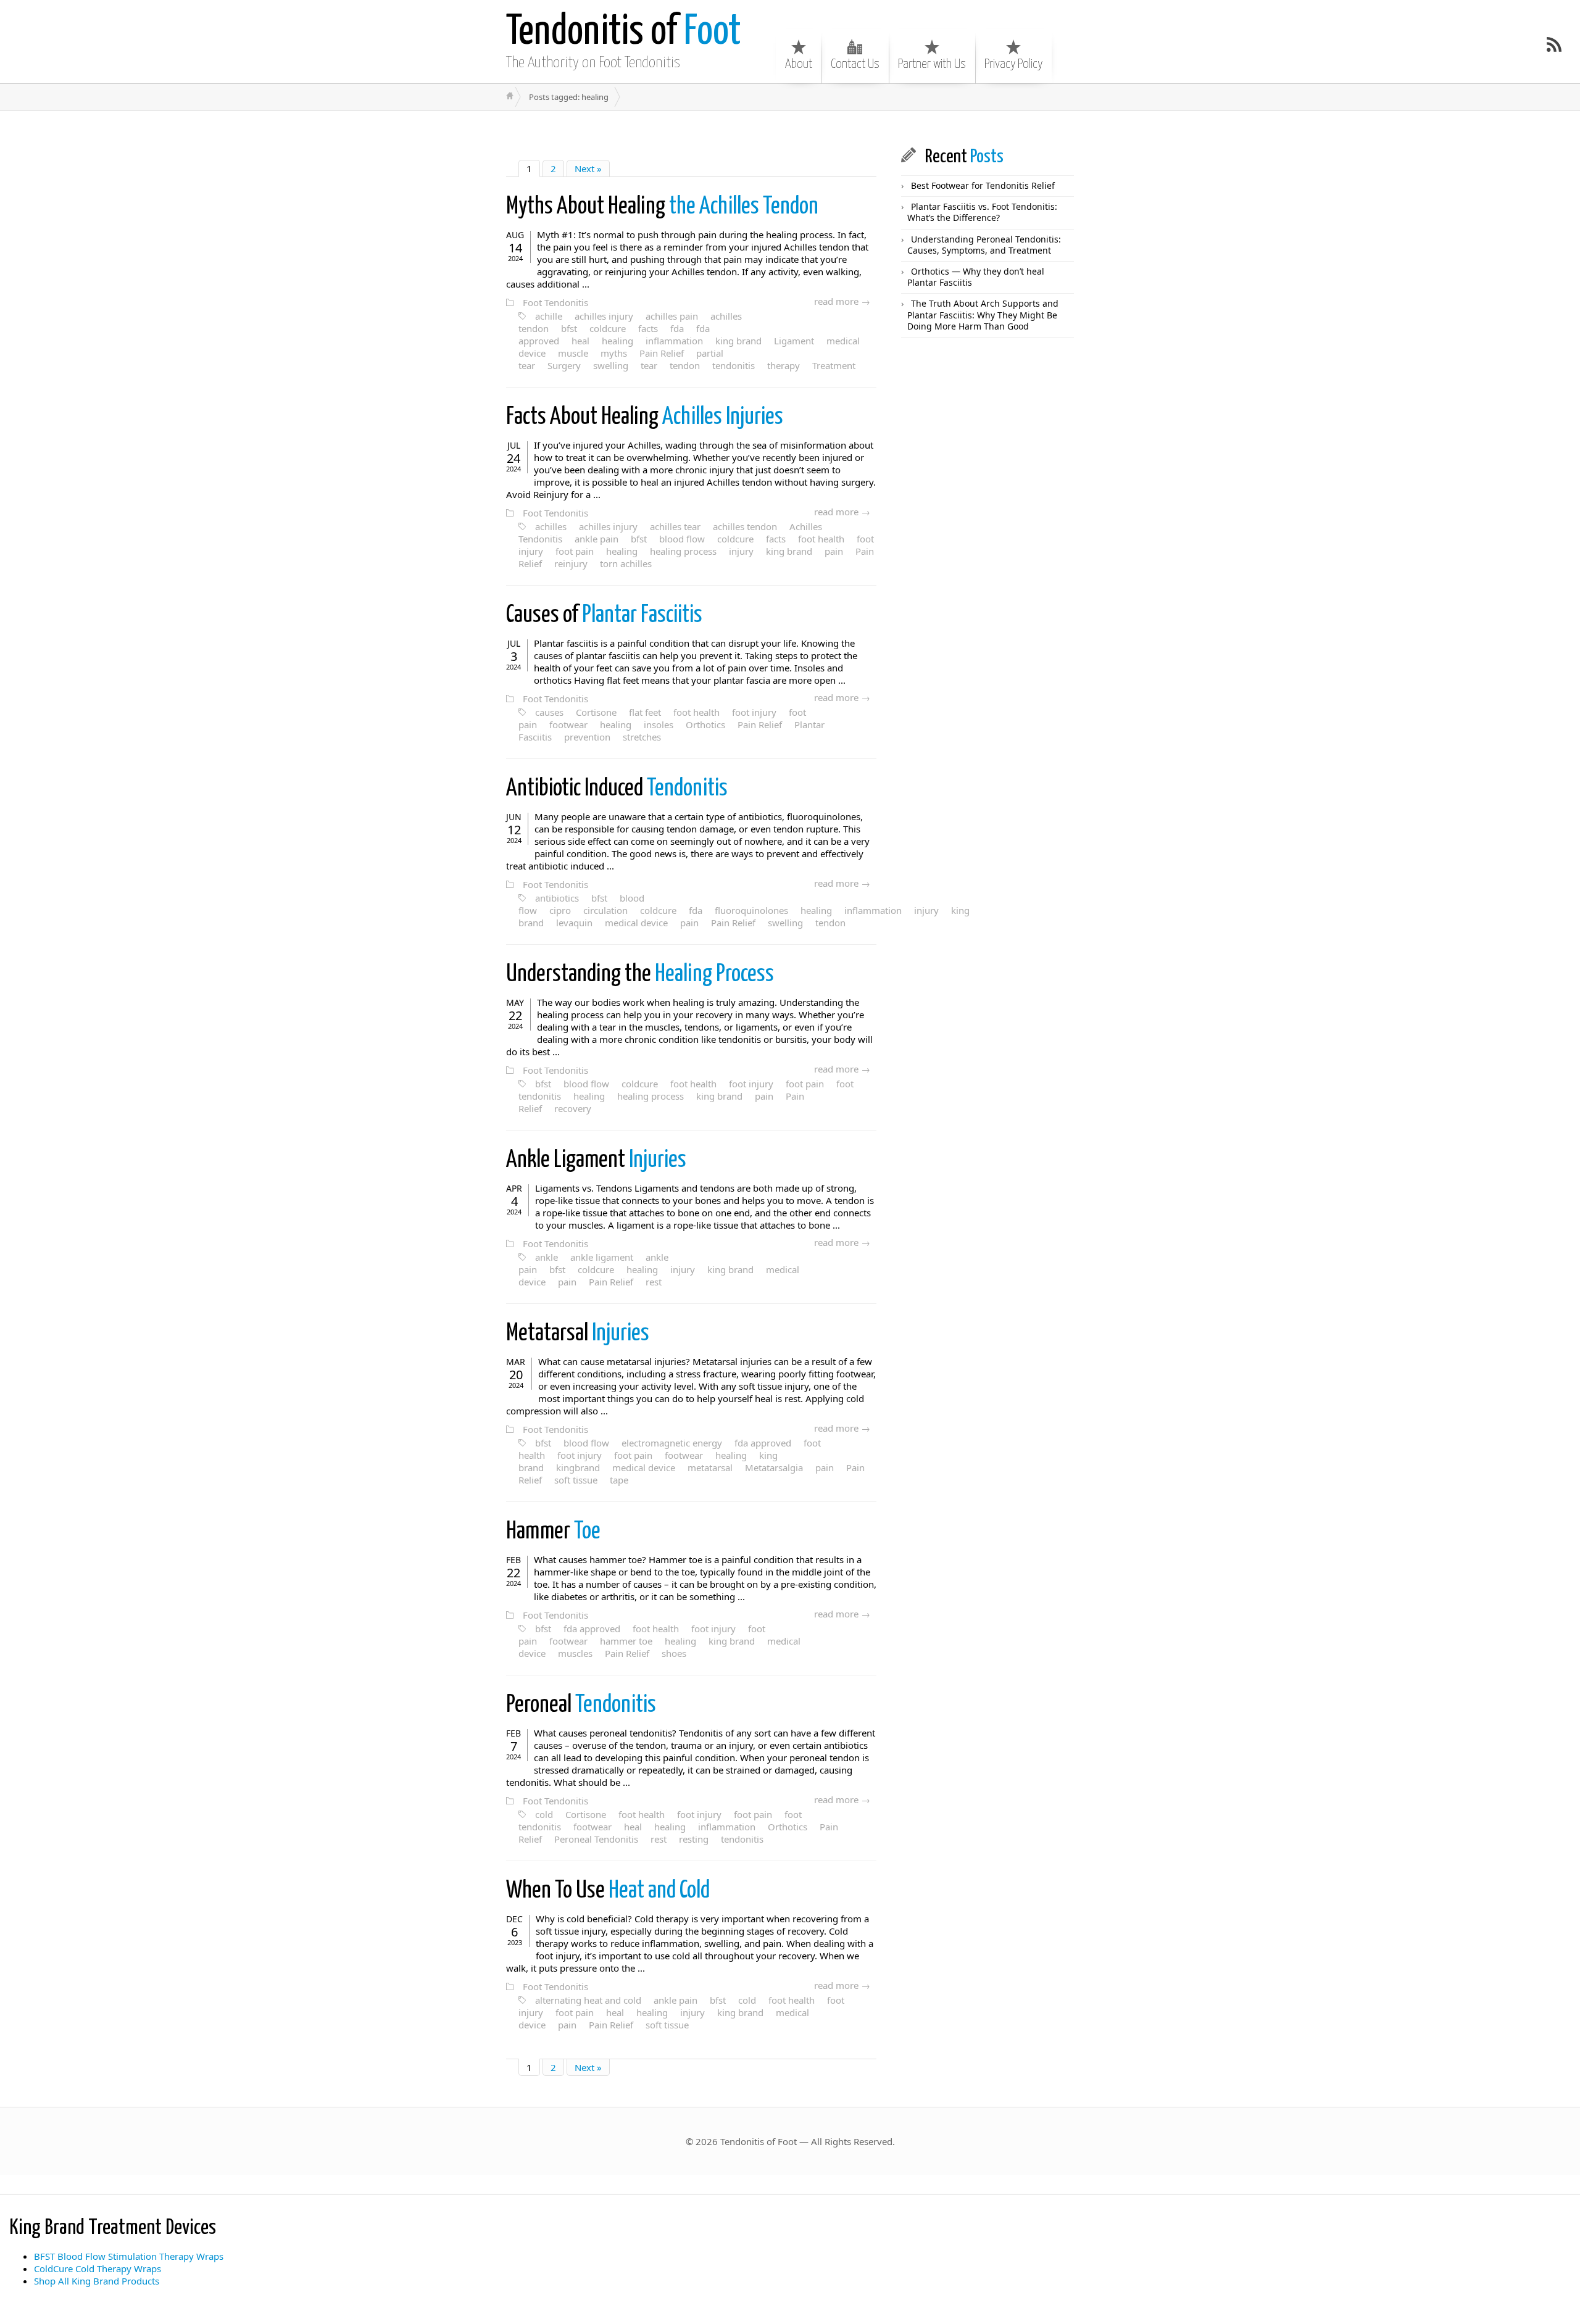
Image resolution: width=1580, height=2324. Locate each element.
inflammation (674, 341)
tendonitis (734, 365)
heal (580, 341)
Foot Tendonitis (555, 302)
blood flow (682, 539)
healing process (683, 551)
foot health (821, 539)
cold (544, 1814)
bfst (569, 328)
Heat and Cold (608, 1891)
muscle (573, 353)
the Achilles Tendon (662, 207)
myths (614, 353)
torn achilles (626, 563)
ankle (547, 1257)
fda (677, 328)
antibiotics (557, 898)
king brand (738, 341)
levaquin (574, 923)
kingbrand (578, 1467)
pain (834, 551)
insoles (659, 724)
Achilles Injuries (645, 417)
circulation (605, 910)
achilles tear (675, 526)
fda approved (763, 1443)
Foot (624, 32)
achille (549, 316)
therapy (784, 365)
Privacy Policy (1013, 64)
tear (649, 365)
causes (549, 712)
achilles (551, 526)
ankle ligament (602, 1257)
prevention (587, 737)
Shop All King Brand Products (97, 2281)
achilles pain (672, 316)
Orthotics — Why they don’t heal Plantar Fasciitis (976, 277)
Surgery (564, 365)
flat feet (645, 712)
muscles (575, 1653)
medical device (636, 923)
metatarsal (710, 1467)
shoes (674, 1653)
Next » (588, 168)
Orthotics (705, 724)
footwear (568, 724)
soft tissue (576, 1480)
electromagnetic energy (672, 1443)
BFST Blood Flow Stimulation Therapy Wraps (129, 2256)
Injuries (596, 1160)
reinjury (571, 563)
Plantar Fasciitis (604, 616)
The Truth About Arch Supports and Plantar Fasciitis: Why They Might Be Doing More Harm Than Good (983, 314)
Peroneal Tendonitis (596, 1839)
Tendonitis (617, 789)
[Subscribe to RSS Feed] (1554, 44)
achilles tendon (745, 526)
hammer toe (626, 1641)
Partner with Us (932, 64)
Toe (553, 1532)
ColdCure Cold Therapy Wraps (98, 2268)
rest (654, 1282)
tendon (685, 365)
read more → (842, 301)
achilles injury (604, 316)
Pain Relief (662, 353)
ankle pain (597, 539)
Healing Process (640, 975)
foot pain (575, 551)
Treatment (834, 365)
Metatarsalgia (774, 1467)
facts (648, 328)
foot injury (754, 712)
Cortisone (596, 712)
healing (617, 341)
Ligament (794, 341)
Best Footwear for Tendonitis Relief (983, 185)
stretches (642, 737)
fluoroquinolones (751, 910)
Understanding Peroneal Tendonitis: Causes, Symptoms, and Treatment (984, 245)
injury (741, 551)
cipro (560, 910)
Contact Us (855, 64)
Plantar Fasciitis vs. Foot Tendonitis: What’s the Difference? (982, 212)
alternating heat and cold (588, 2000)
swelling (611, 365)
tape (619, 1480)
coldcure (608, 328)
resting (694, 1839)
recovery (573, 1108)
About (799, 64)
